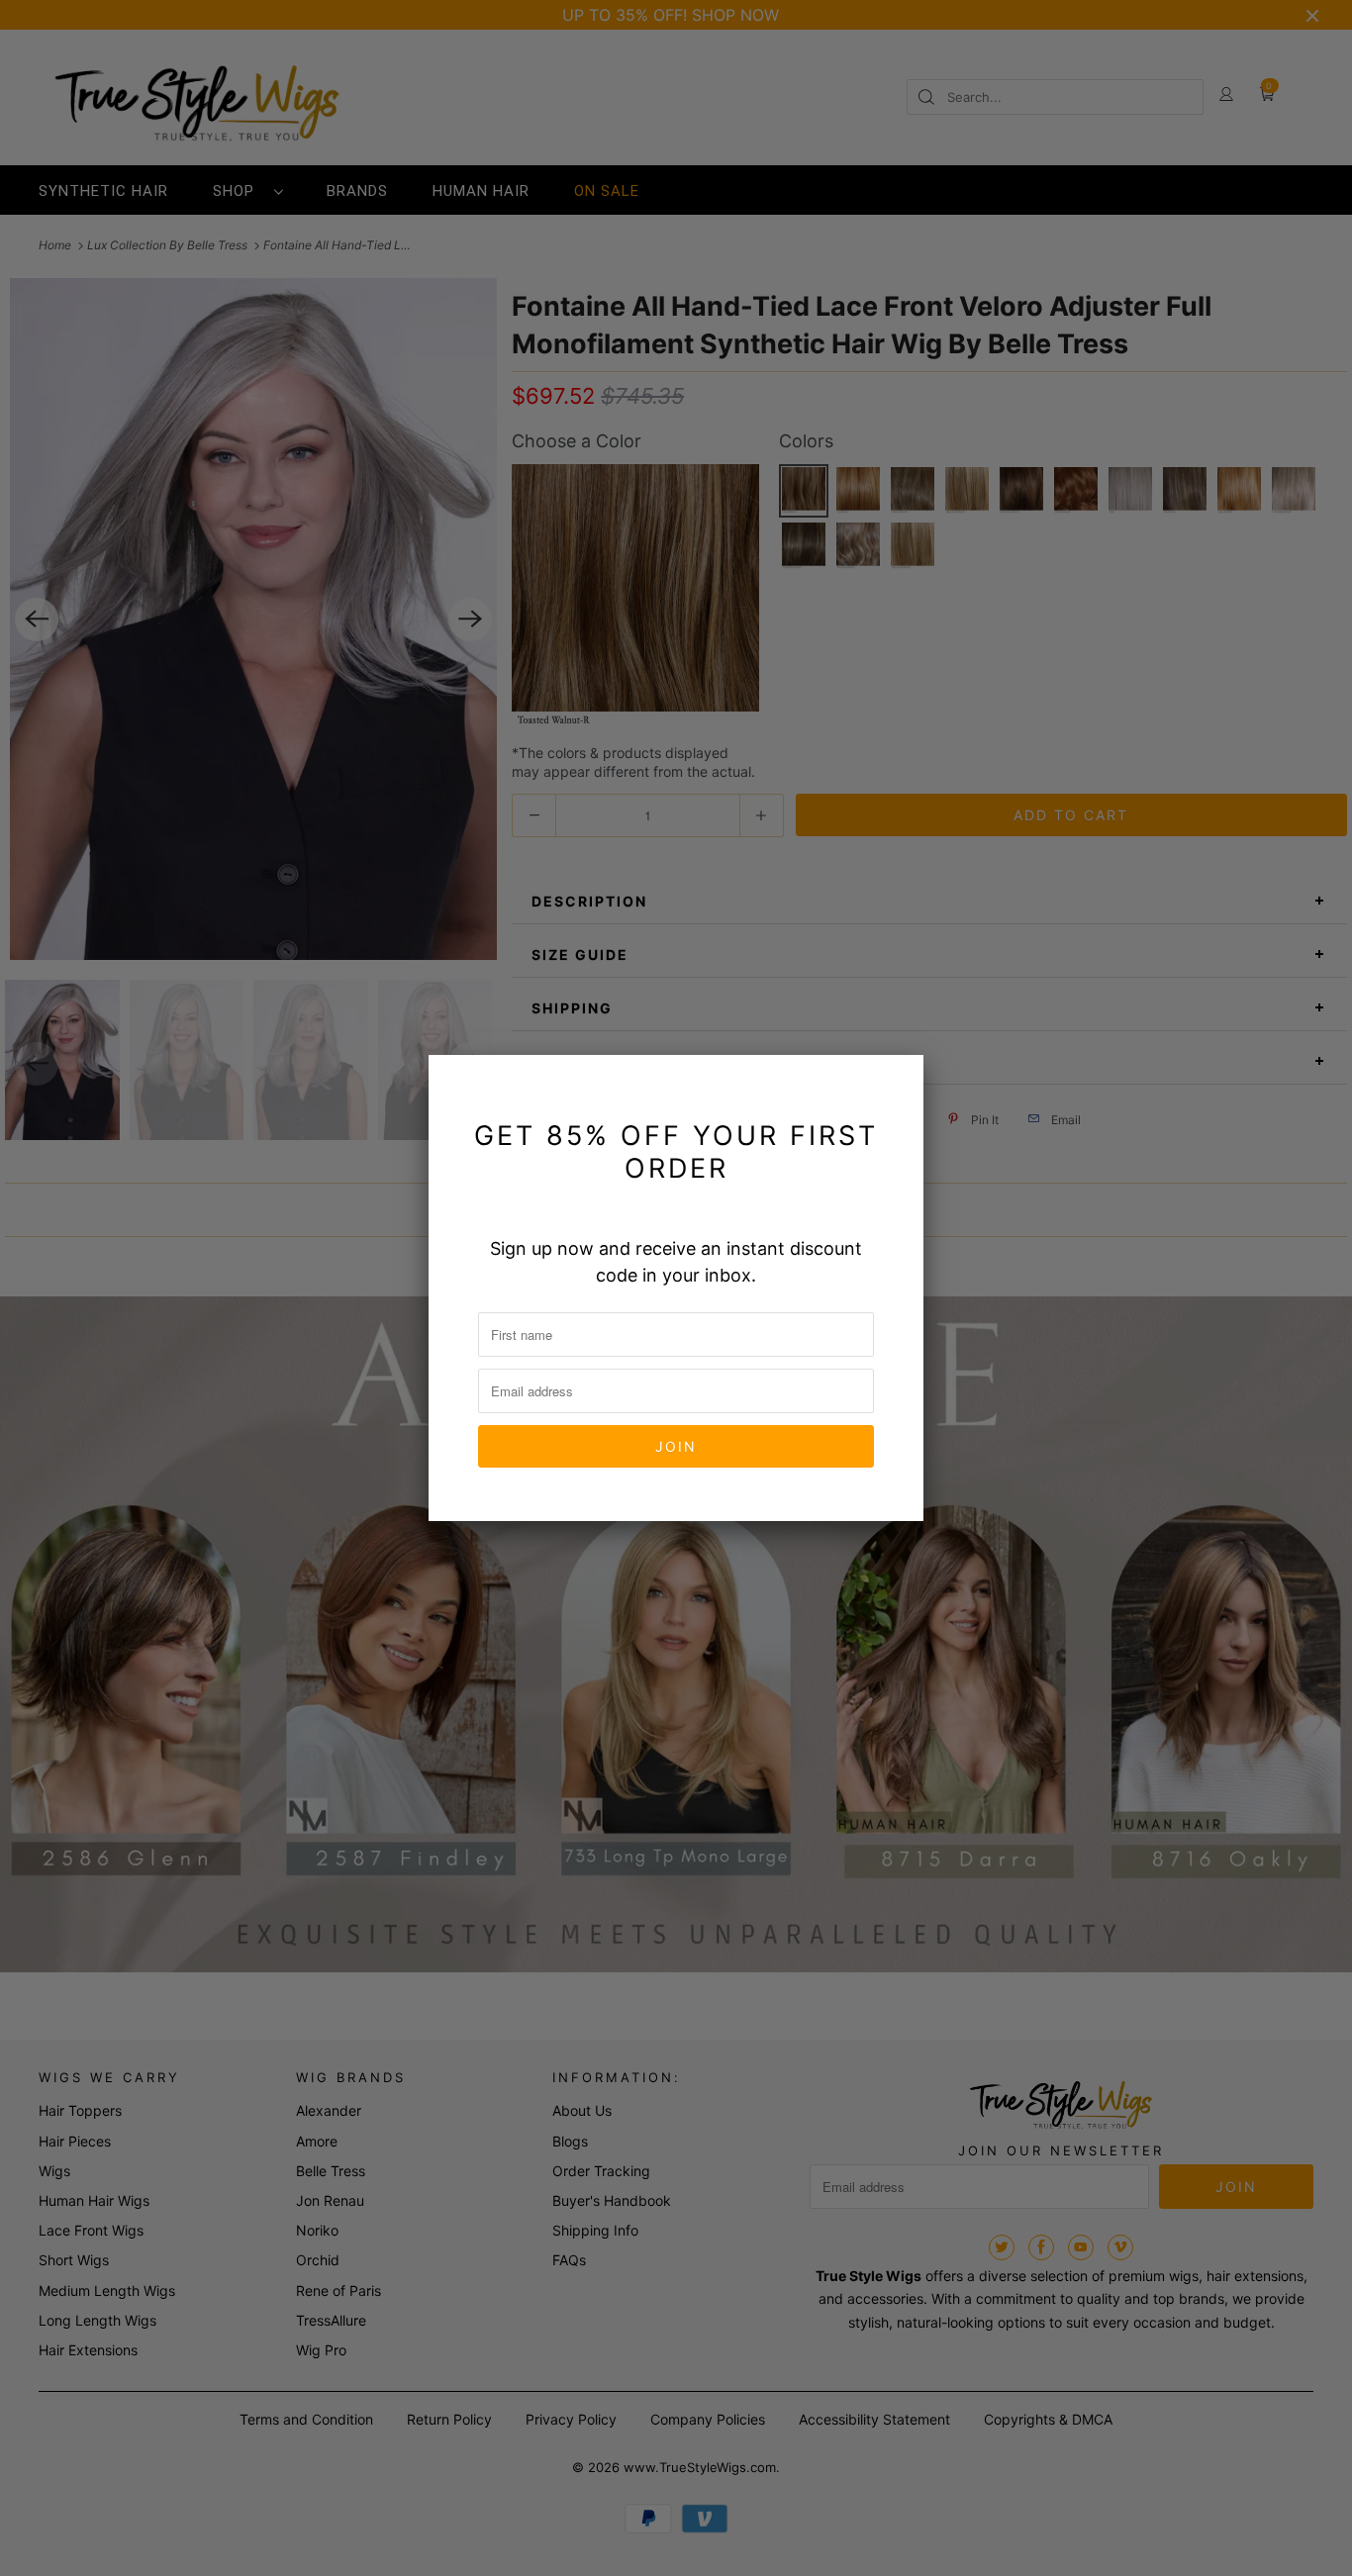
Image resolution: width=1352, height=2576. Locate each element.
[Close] (897, 1082)
